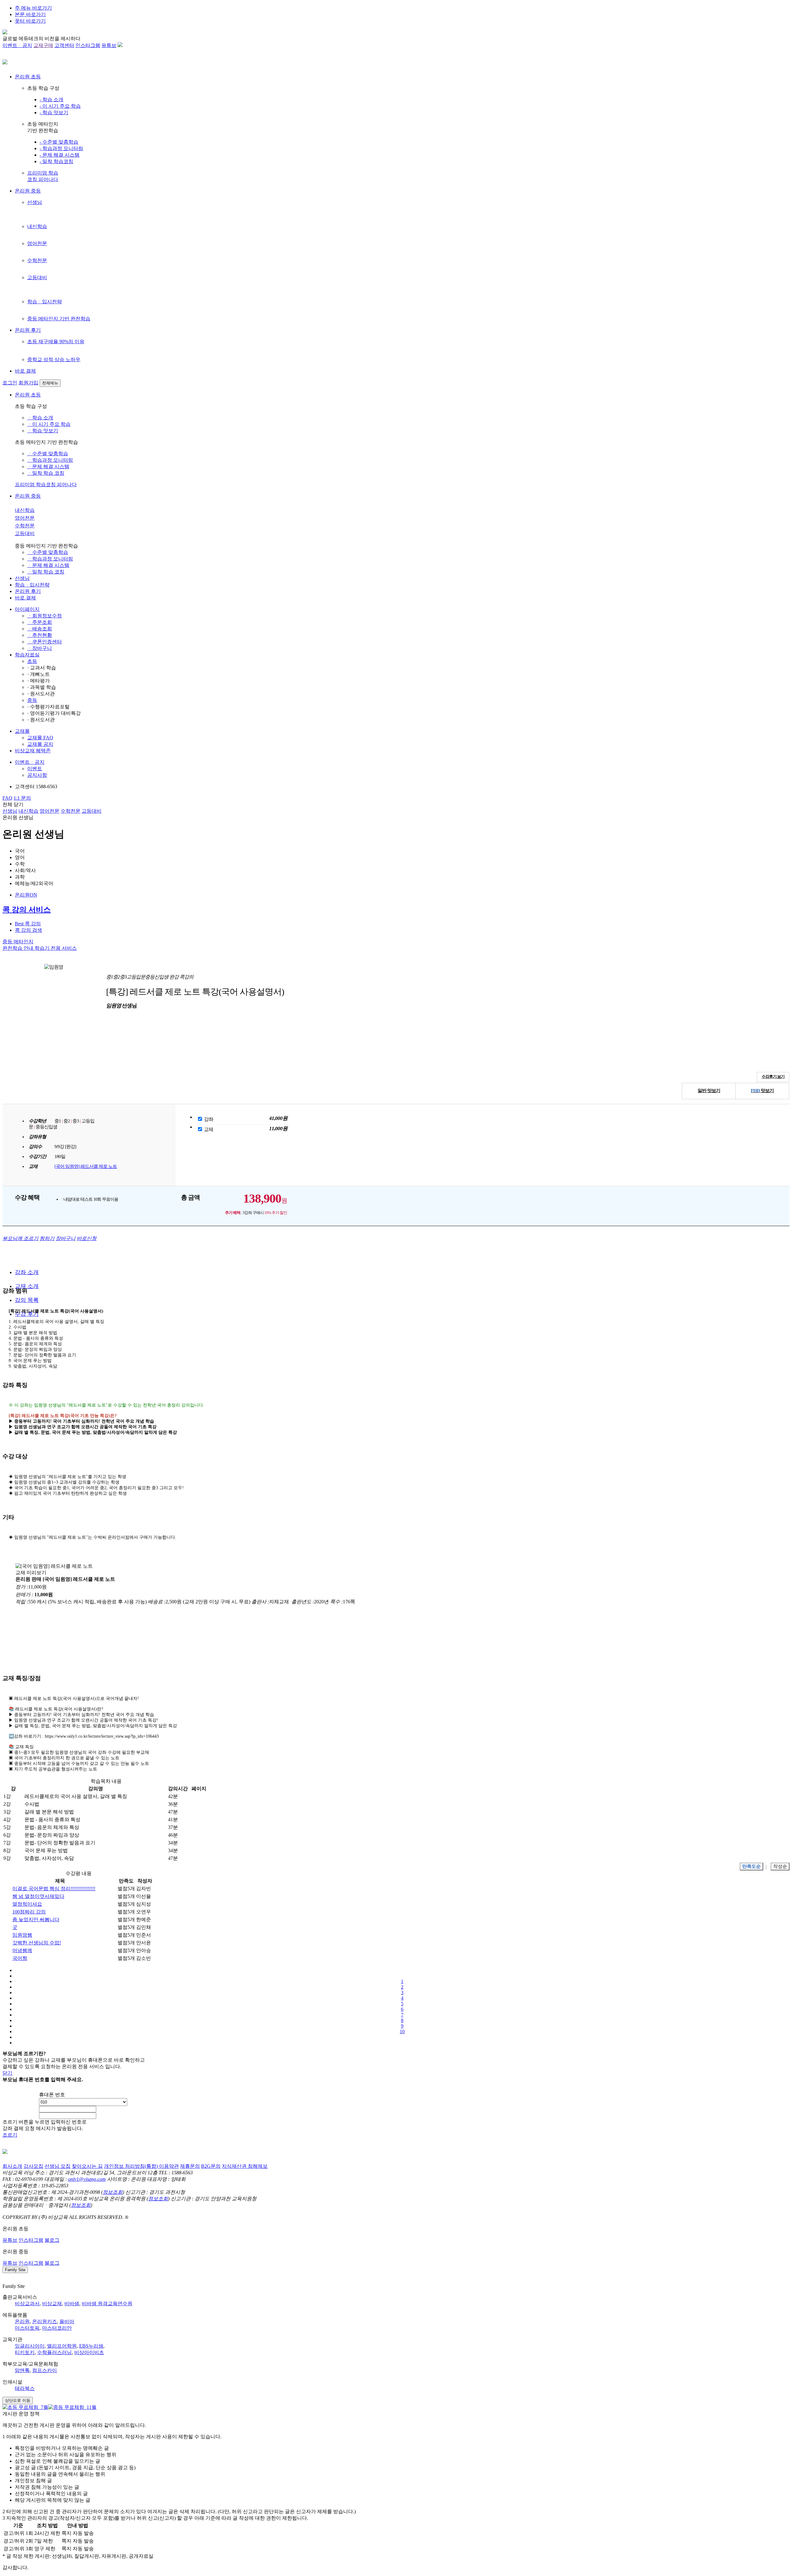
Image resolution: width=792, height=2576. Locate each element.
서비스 (56, 948)
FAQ (7, 798)
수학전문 (37, 260)
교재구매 (43, 45)
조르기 (10, 2135)
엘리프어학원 (62, 2346)
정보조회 (113, 2192)
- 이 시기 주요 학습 (60, 106)
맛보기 (709, 1091)
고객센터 (64, 45)
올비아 (67, 2321)
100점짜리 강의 (29, 1912)
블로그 (52, 2240)
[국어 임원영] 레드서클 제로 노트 (86, 1166)
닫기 (7, 2073)
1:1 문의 (22, 798)
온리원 (22, 2321)
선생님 (35, 202)
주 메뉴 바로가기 (33, 8)
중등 (32, 700)
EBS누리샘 (91, 2346)
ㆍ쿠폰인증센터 (45, 642)
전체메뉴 (50, 383)
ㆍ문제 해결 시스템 (48, 467)
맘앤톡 (22, 2370)
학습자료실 (27, 655)
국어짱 (20, 1958)
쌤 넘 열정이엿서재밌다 (38, 1896)
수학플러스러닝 (54, 2352)
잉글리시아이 (30, 2346)
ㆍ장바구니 (40, 648)
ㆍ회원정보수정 (45, 616)
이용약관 (169, 2166)
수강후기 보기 (773, 1076)
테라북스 (25, 2388)
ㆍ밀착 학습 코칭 (46, 473)
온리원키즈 (45, 2321)
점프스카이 (45, 2370)
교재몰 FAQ (40, 738)
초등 (32, 661)
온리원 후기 (28, 330)
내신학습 (37, 226)
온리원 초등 (28, 77)
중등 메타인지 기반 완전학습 (59, 319)
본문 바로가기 (30, 14)
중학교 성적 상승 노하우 (54, 359)
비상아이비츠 (89, 2352)
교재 (209, 1129)
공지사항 (37, 775)
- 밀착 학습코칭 (56, 161)
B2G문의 (211, 2166)
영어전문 (37, 243)
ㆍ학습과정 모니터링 (50, 460)
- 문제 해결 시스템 (60, 155)
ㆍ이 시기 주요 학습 (49, 424)
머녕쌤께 (22, 1950)
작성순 (780, 1866)
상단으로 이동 (18, 2400)
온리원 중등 (28, 191)
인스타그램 (88, 45)
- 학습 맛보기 (54, 112)
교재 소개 (27, 1286)
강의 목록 (27, 1300)
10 (402, 2031)
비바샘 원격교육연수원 (107, 2304)
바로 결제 (25, 371)
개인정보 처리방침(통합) (131, 2166)
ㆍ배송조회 (40, 629)
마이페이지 (27, 609)
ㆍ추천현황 (40, 635)
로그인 (10, 383)
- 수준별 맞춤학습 (59, 142)
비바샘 (72, 2304)
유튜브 (109, 45)
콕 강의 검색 (28, 930)
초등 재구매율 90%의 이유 (56, 341)
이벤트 (35, 769)
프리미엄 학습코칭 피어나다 (46, 484)
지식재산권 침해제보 (245, 2166)
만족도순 (751, 1866)
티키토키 (25, 2352)
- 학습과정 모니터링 (61, 148)
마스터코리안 (57, 2328)
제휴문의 (190, 2166)
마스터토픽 (27, 2328)
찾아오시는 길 (87, 2166)
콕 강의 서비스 (27, 910)
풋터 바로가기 (30, 21)
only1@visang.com (87, 2179)
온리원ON (26, 895)
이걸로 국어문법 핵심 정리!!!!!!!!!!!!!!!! (54, 1889)
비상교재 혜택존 (33, 751)
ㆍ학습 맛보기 (43, 431)
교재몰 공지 (40, 744)
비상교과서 (27, 2304)
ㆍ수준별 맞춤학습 (48, 454)
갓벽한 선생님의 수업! (37, 1943)
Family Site (15, 2270)
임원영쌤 (22, 1935)
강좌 (209, 1119)
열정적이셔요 (27, 1904)
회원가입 (28, 383)
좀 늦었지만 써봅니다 (36, 1919)
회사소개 (12, 2166)
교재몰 (22, 731)
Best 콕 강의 (28, 924)
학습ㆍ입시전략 (45, 302)
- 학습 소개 (52, 99)
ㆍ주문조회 (40, 622)
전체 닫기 (13, 804)
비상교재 (52, 2304)
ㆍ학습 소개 (40, 418)
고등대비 (37, 277)
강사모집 (33, 2166)
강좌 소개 (27, 1272)
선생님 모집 (58, 2166)
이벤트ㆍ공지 (17, 45)
